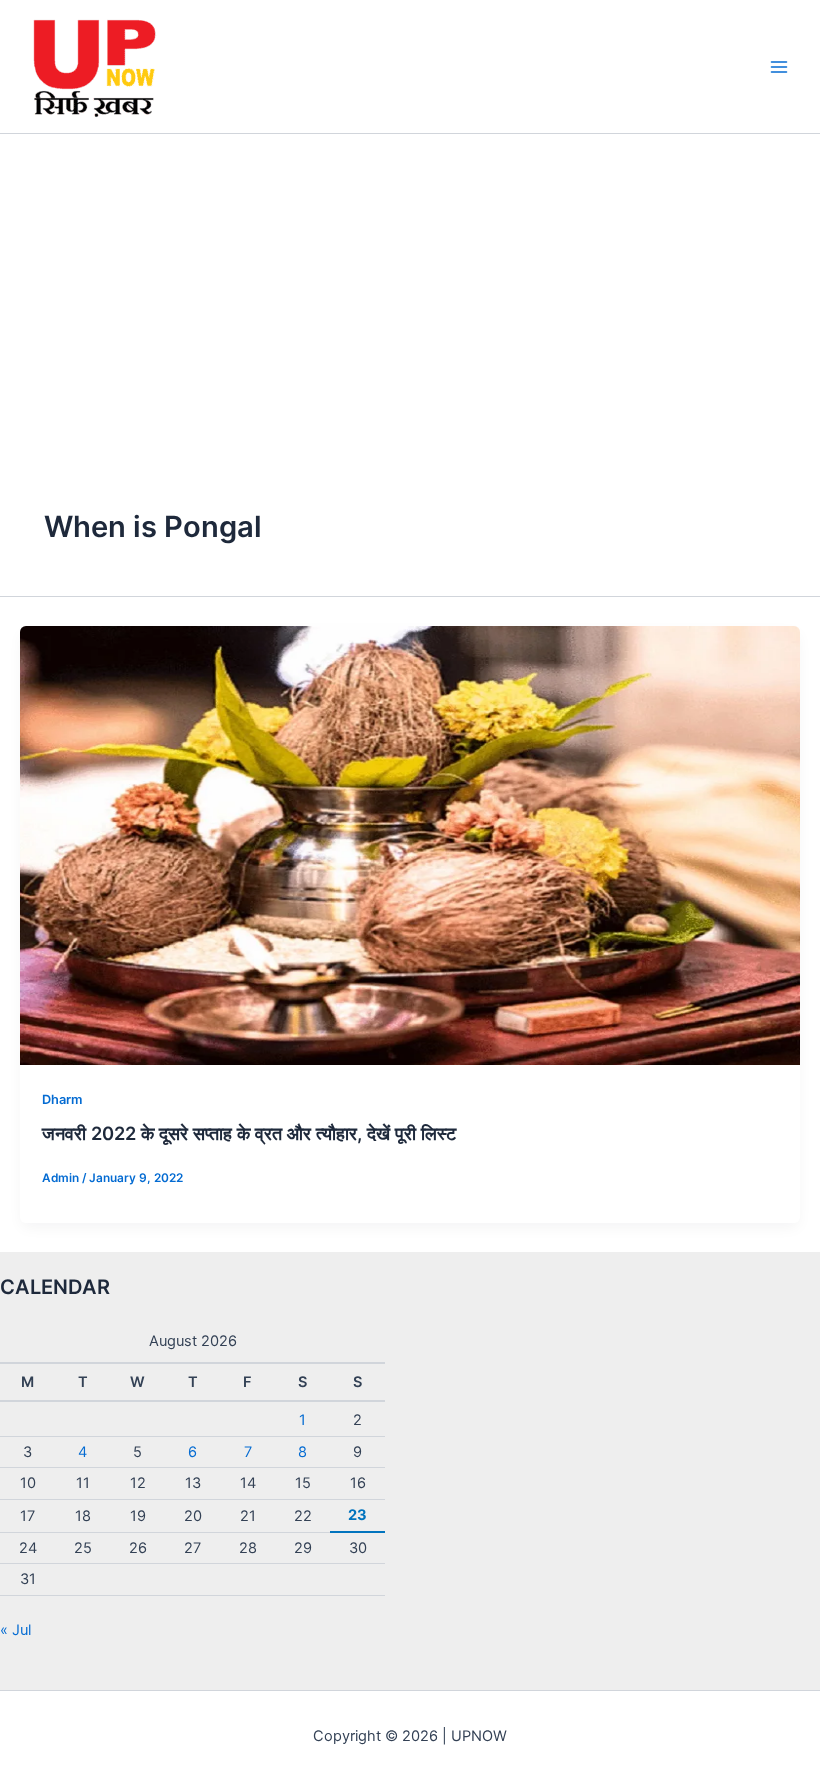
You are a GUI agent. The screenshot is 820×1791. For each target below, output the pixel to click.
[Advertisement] (410, 284)
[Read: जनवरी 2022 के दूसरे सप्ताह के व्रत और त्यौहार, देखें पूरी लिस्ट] (410, 844)
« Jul (15, 1630)
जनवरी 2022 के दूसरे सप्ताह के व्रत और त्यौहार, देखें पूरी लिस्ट (249, 1133)
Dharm (62, 1099)
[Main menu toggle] (779, 67)
